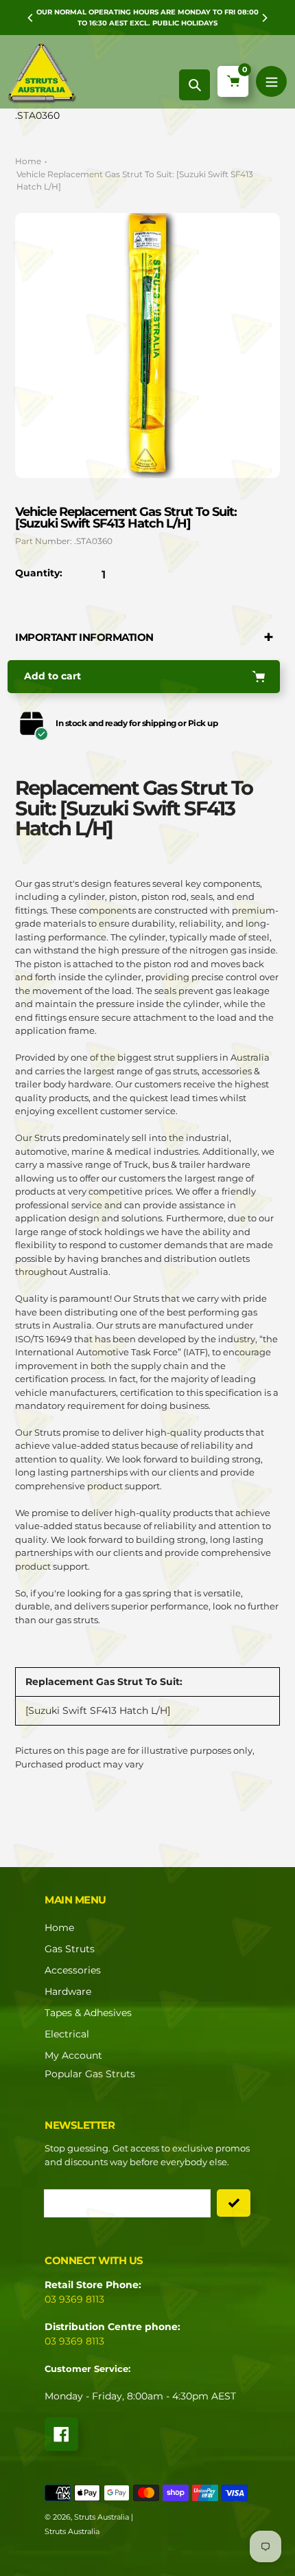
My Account (73, 2055)
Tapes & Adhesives (88, 2013)
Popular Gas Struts (90, 2074)
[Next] (264, 18)
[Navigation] (271, 81)
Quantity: (39, 573)
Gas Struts (70, 1949)
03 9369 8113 (74, 2299)
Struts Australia (102, 2517)
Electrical (67, 2034)
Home (28, 161)
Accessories (73, 1970)
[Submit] (234, 2203)
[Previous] (31, 18)
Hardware (68, 1991)
